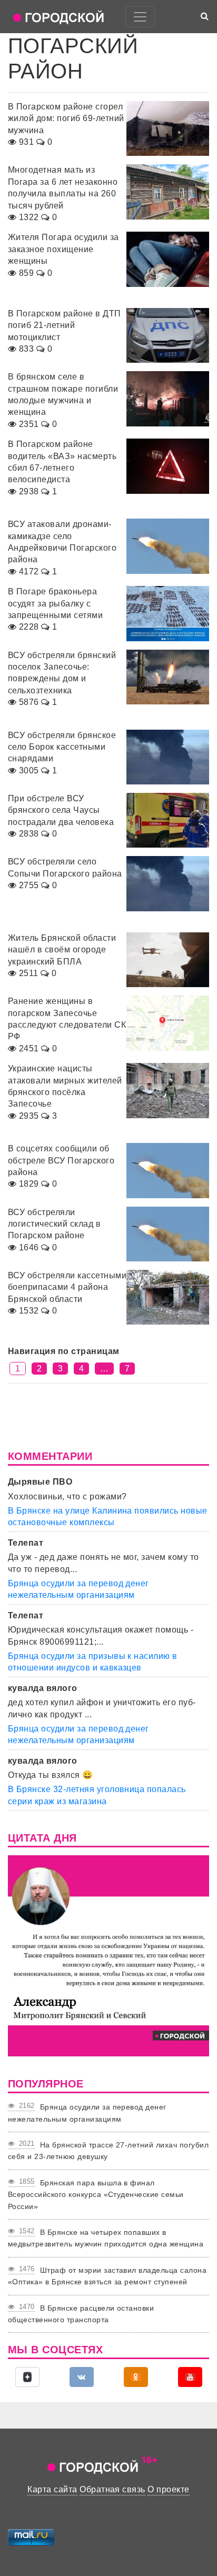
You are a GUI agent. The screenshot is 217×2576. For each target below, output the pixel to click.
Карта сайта (52, 2489)
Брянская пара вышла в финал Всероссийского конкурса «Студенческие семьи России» (96, 2195)
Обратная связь (112, 2489)
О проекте (168, 2489)
